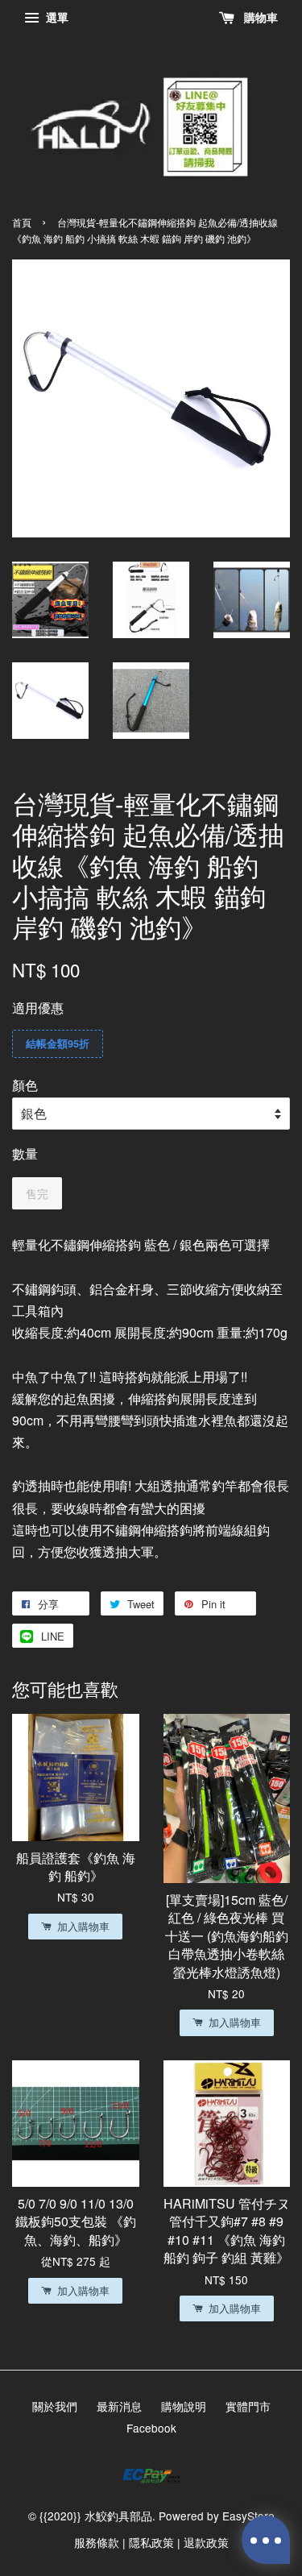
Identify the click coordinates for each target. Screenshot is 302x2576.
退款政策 (206, 2542)
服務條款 (97, 2542)
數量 (25, 1153)
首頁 (22, 222)
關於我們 (55, 2406)
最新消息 (119, 2406)
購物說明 (184, 2406)
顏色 (25, 1085)
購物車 (259, 17)
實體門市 (248, 2406)
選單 (56, 17)
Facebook (151, 2428)
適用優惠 (38, 1008)
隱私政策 (151, 2542)
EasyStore (248, 2516)
